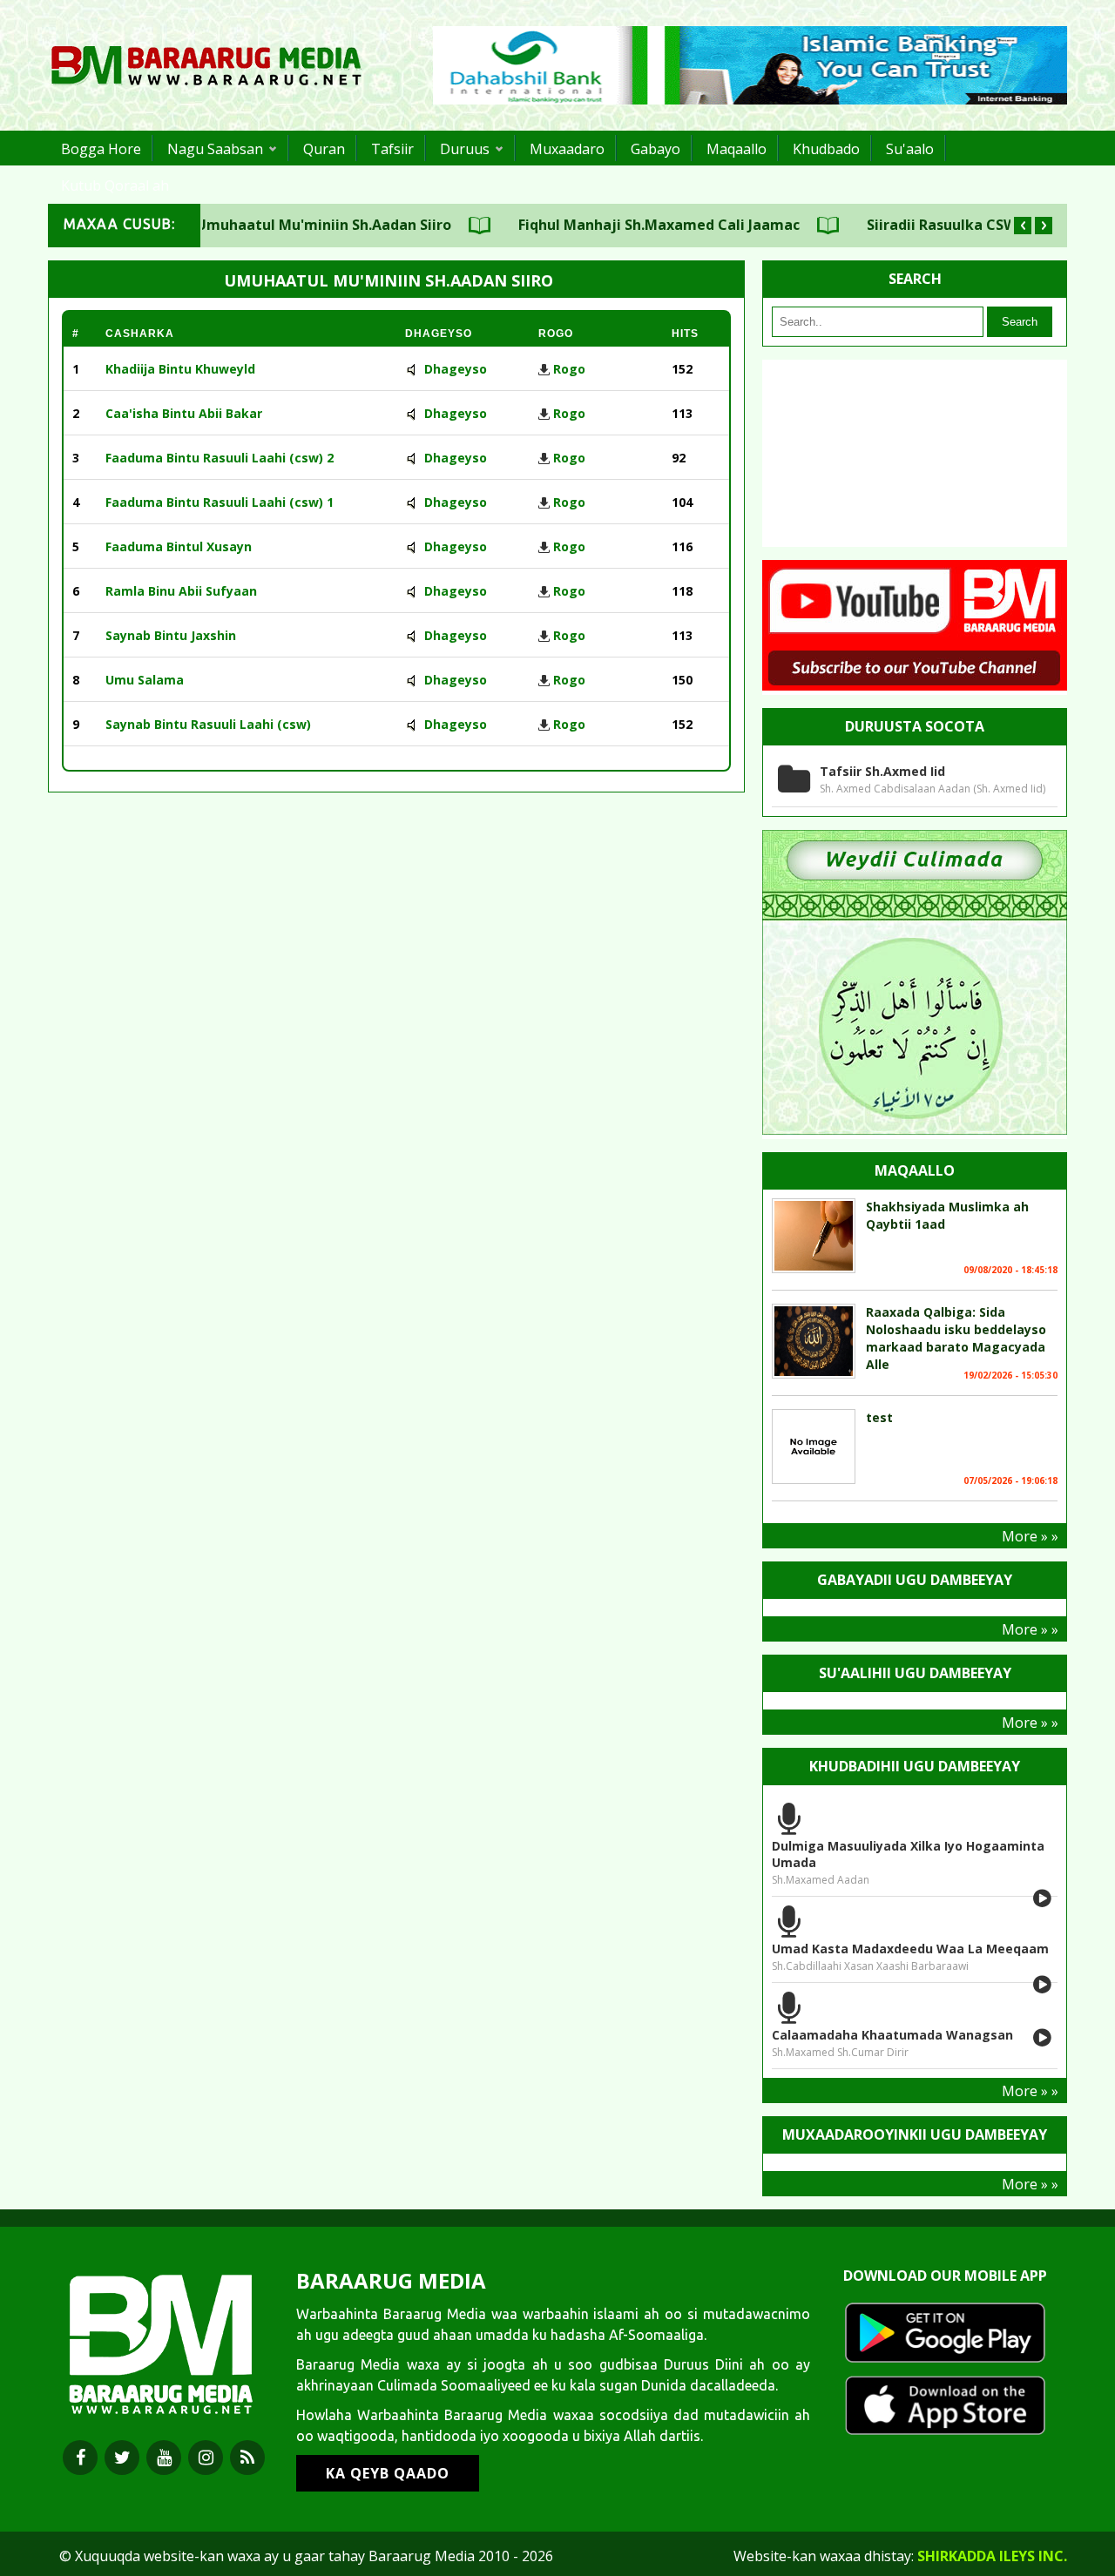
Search (1020, 322)
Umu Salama (145, 680)
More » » (1030, 1536)
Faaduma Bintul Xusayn (179, 546)
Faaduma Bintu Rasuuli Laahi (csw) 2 (220, 458)
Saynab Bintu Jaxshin (171, 635)
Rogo (569, 369)
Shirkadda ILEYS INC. (992, 2556)
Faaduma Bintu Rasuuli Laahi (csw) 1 (220, 502)
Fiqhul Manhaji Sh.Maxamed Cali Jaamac (618, 225)
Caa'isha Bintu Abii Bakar (184, 413)
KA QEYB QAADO (388, 2473)
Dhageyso (456, 369)
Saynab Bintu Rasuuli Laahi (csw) (208, 724)
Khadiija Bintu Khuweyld (180, 369)
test (879, 1417)
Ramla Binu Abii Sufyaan (181, 591)
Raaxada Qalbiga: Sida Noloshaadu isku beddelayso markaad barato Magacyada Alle (956, 1338)
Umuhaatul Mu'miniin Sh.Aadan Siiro (283, 225)
